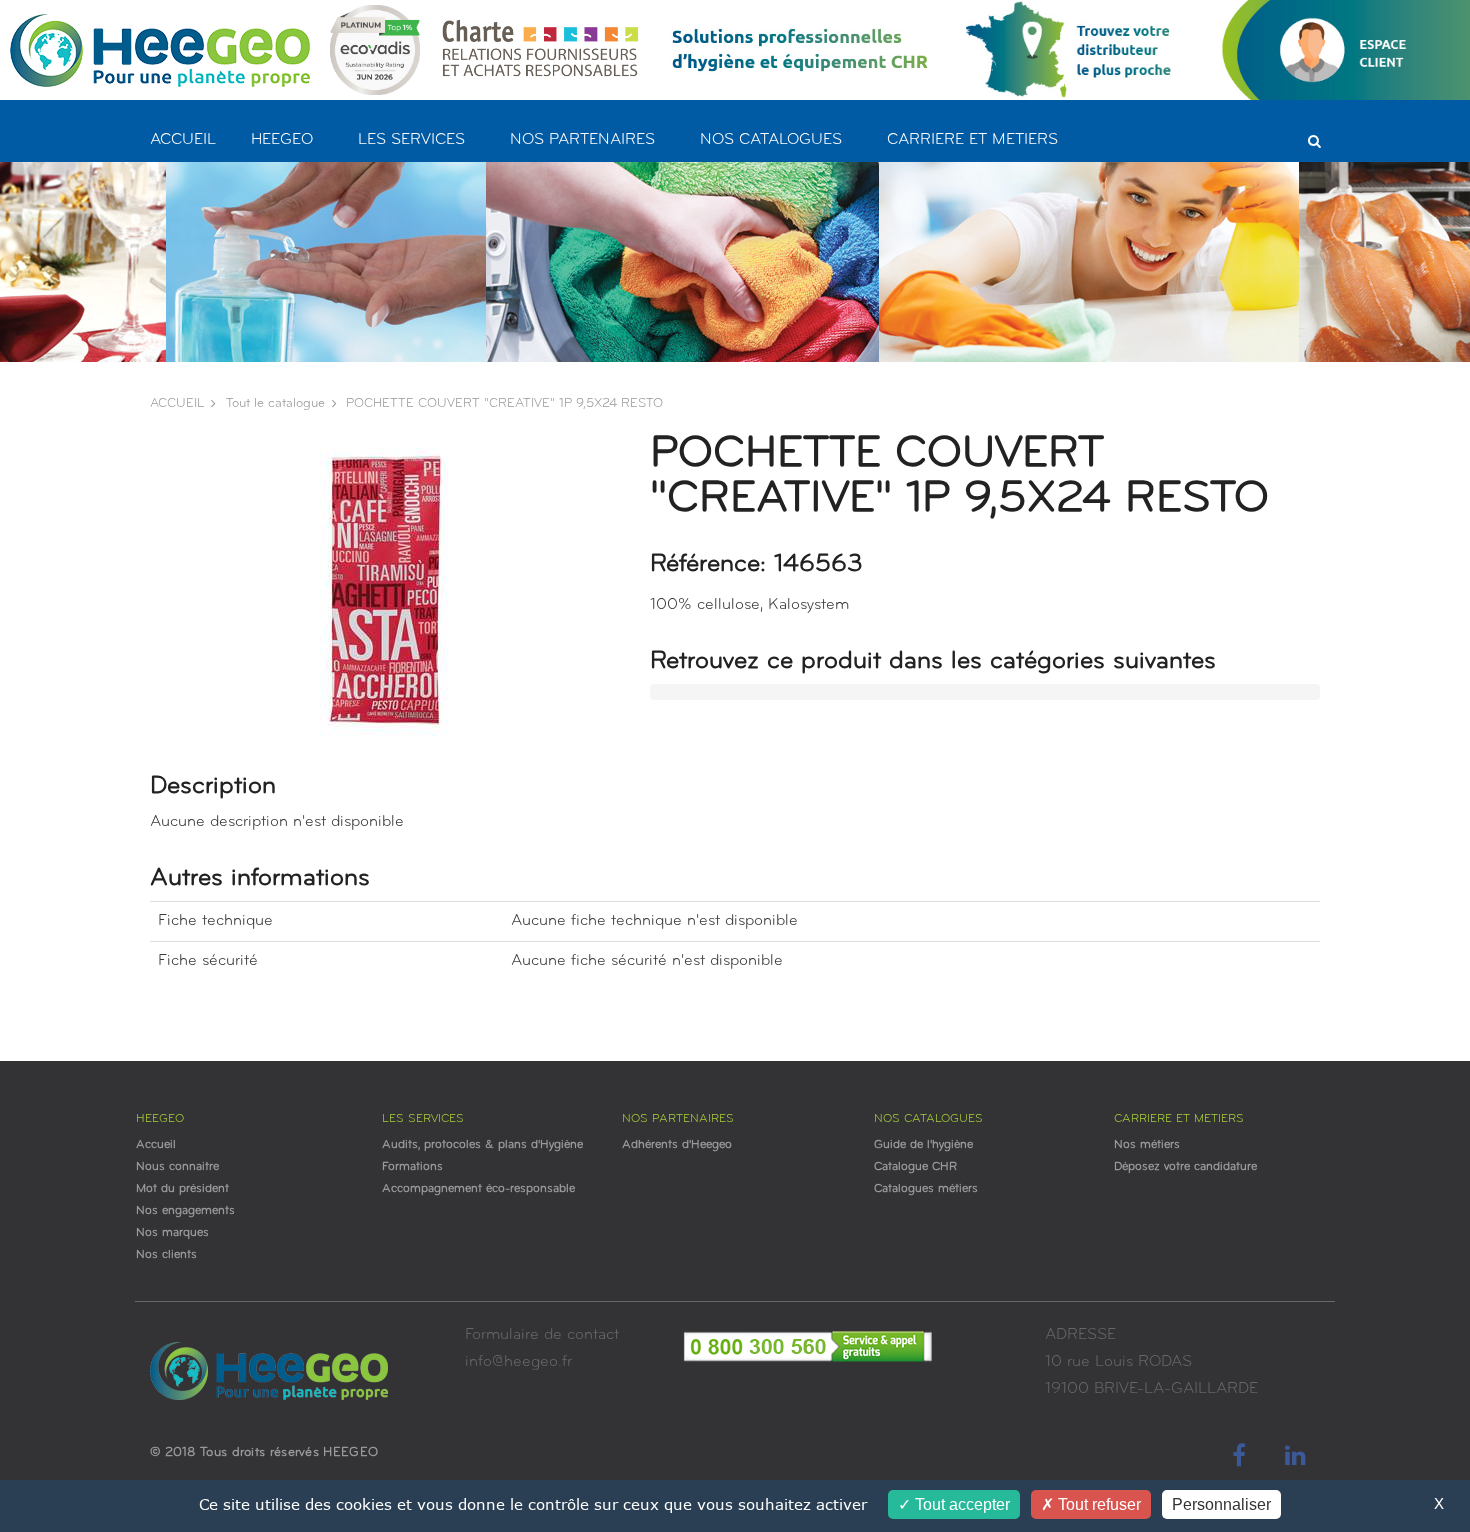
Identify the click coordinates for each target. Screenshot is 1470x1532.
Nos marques (172, 1233)
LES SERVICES (411, 140)
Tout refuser (1097, 1504)
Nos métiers (1147, 1145)
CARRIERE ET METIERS (972, 140)
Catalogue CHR (915, 1167)
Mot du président (182, 1189)
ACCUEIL (183, 140)
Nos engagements (185, 1211)
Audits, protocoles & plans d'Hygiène (482, 1145)
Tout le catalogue (275, 403)
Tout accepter (960, 1504)
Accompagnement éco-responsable (478, 1189)
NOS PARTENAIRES (582, 140)
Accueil (156, 1145)
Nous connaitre (177, 1167)
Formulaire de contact (542, 1335)
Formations (412, 1167)
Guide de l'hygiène (923, 1145)
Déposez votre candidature (1185, 1167)
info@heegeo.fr (518, 1362)
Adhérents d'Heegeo (677, 1145)
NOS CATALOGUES (771, 140)
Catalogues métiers (926, 1189)
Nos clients (166, 1255)
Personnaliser (1221, 1504)
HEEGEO (282, 140)
